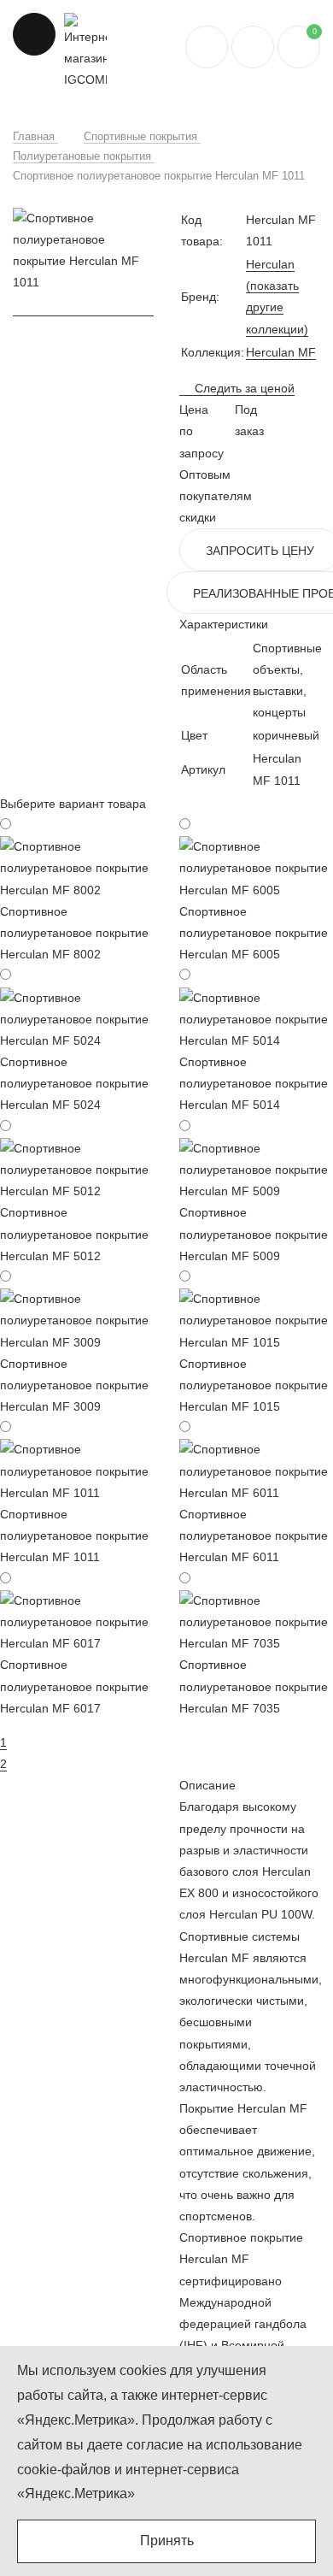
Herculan (270, 264)
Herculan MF (281, 352)
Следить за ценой (243, 388)
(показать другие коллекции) (277, 307)
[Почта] (253, 47)
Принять (167, 2541)
